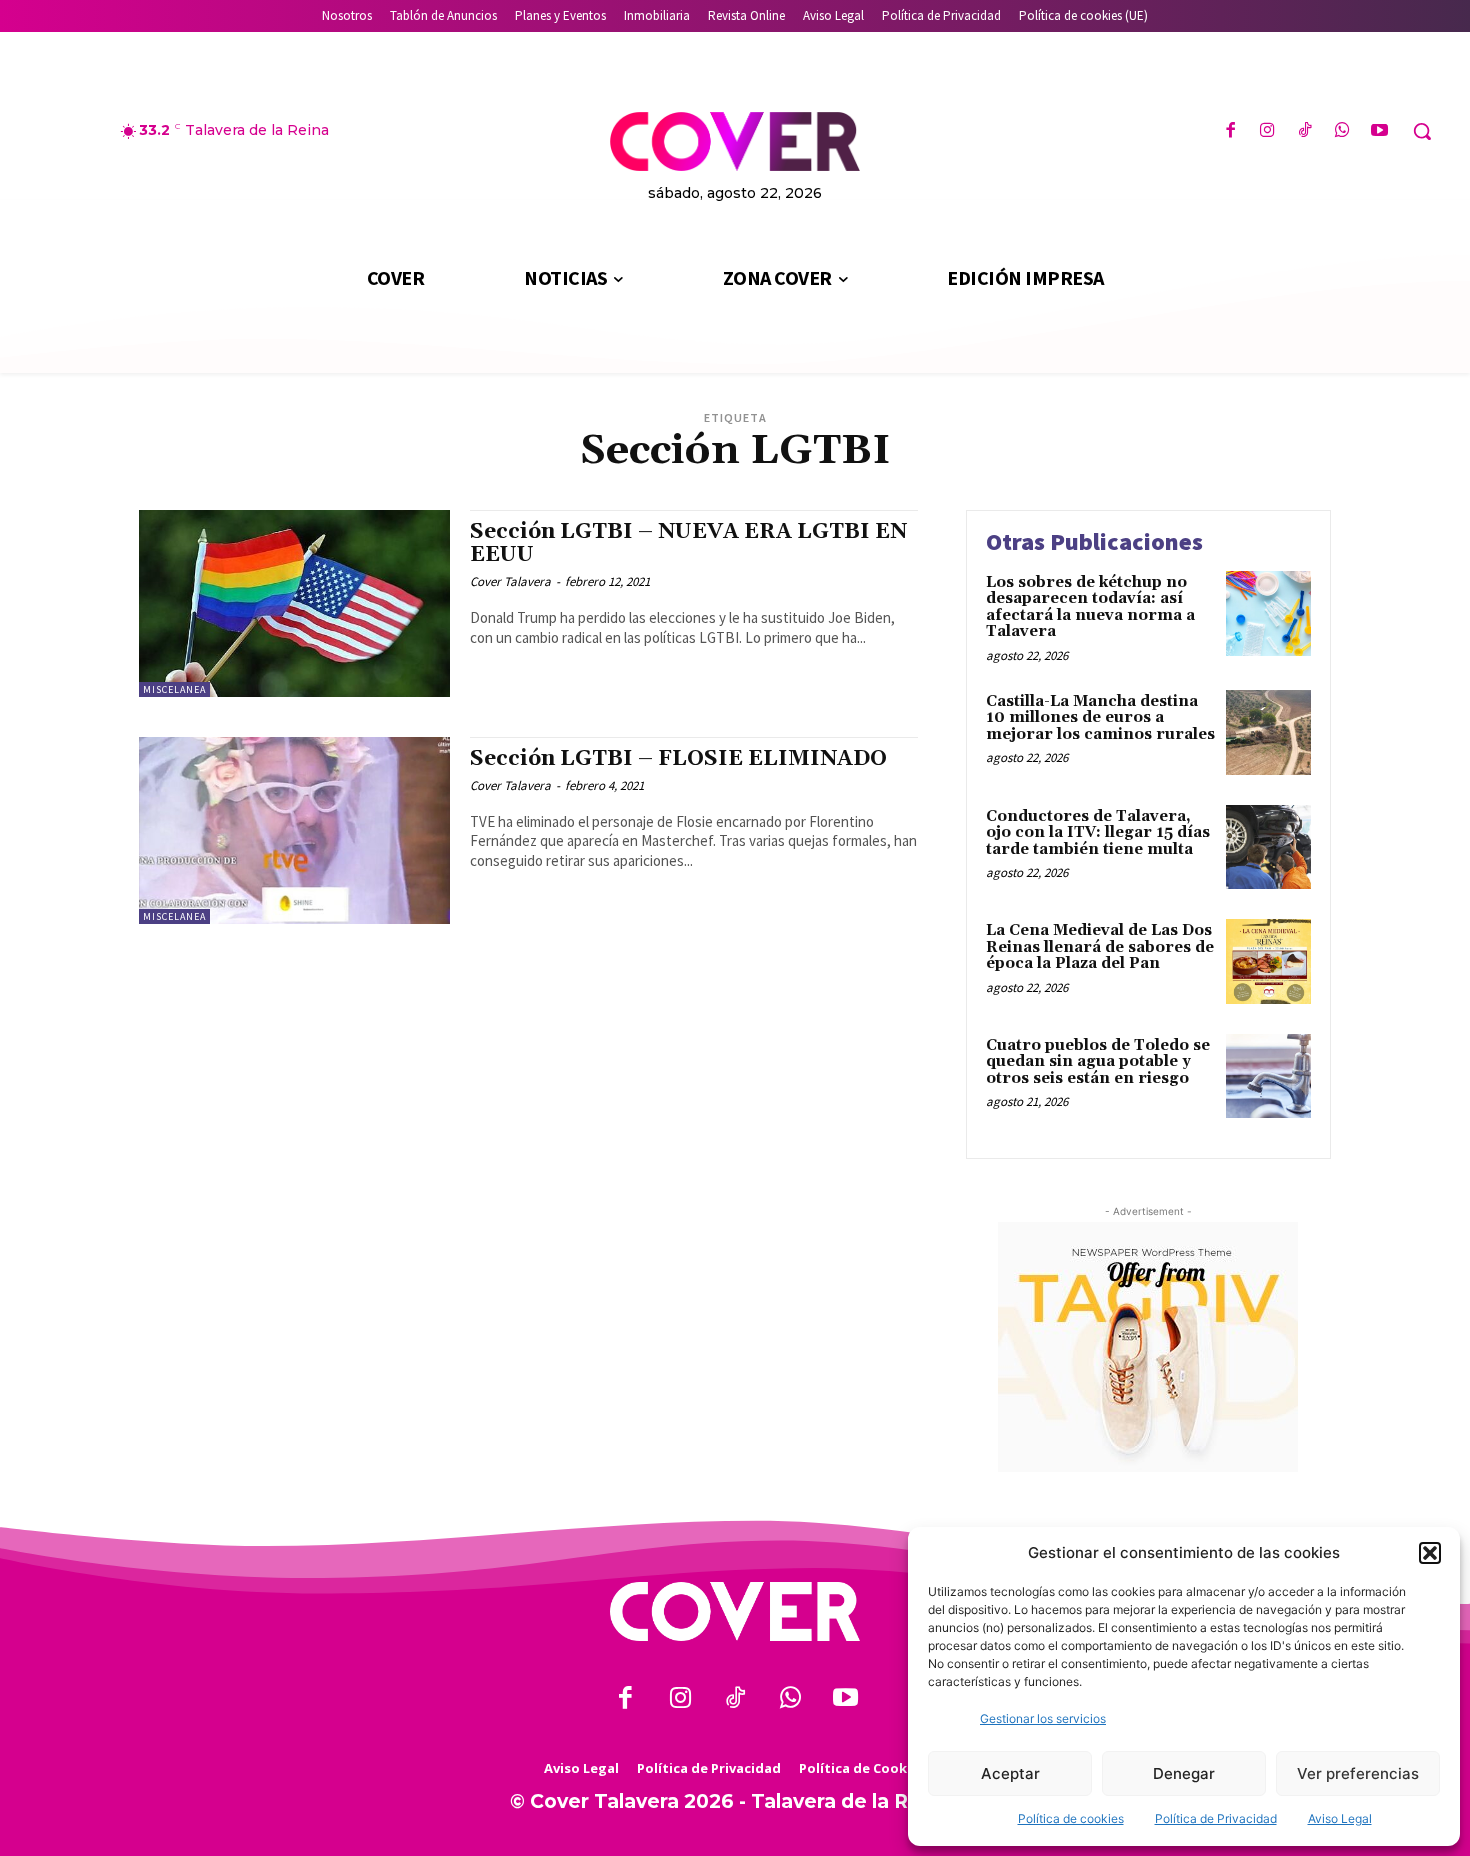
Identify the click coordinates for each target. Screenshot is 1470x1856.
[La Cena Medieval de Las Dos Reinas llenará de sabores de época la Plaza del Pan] (1268, 961)
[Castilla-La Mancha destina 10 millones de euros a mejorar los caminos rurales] (1268, 732)
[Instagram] (1267, 131)
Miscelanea (174, 689)
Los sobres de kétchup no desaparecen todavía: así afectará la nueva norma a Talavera (1090, 607)
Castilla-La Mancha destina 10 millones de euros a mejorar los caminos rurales (1100, 718)
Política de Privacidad (1216, 1818)
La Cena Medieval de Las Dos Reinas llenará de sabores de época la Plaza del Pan (1100, 947)
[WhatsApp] (1342, 131)
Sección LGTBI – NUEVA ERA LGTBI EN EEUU (688, 543)
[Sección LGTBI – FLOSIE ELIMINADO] (294, 830)
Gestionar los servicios (1043, 1718)
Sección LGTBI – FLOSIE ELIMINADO (678, 759)
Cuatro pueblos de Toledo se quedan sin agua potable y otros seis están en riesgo (1098, 1062)
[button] (1430, 1553)
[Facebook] (1230, 131)
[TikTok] (1304, 131)
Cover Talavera (510, 581)
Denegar (1184, 1773)
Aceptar (1010, 1773)
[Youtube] (1379, 131)
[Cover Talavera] (735, 1611)
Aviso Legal (1340, 1818)
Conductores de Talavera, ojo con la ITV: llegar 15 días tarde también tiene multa (1098, 833)
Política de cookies (1071, 1818)
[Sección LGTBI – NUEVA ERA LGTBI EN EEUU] (294, 603)
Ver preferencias (1358, 1773)
